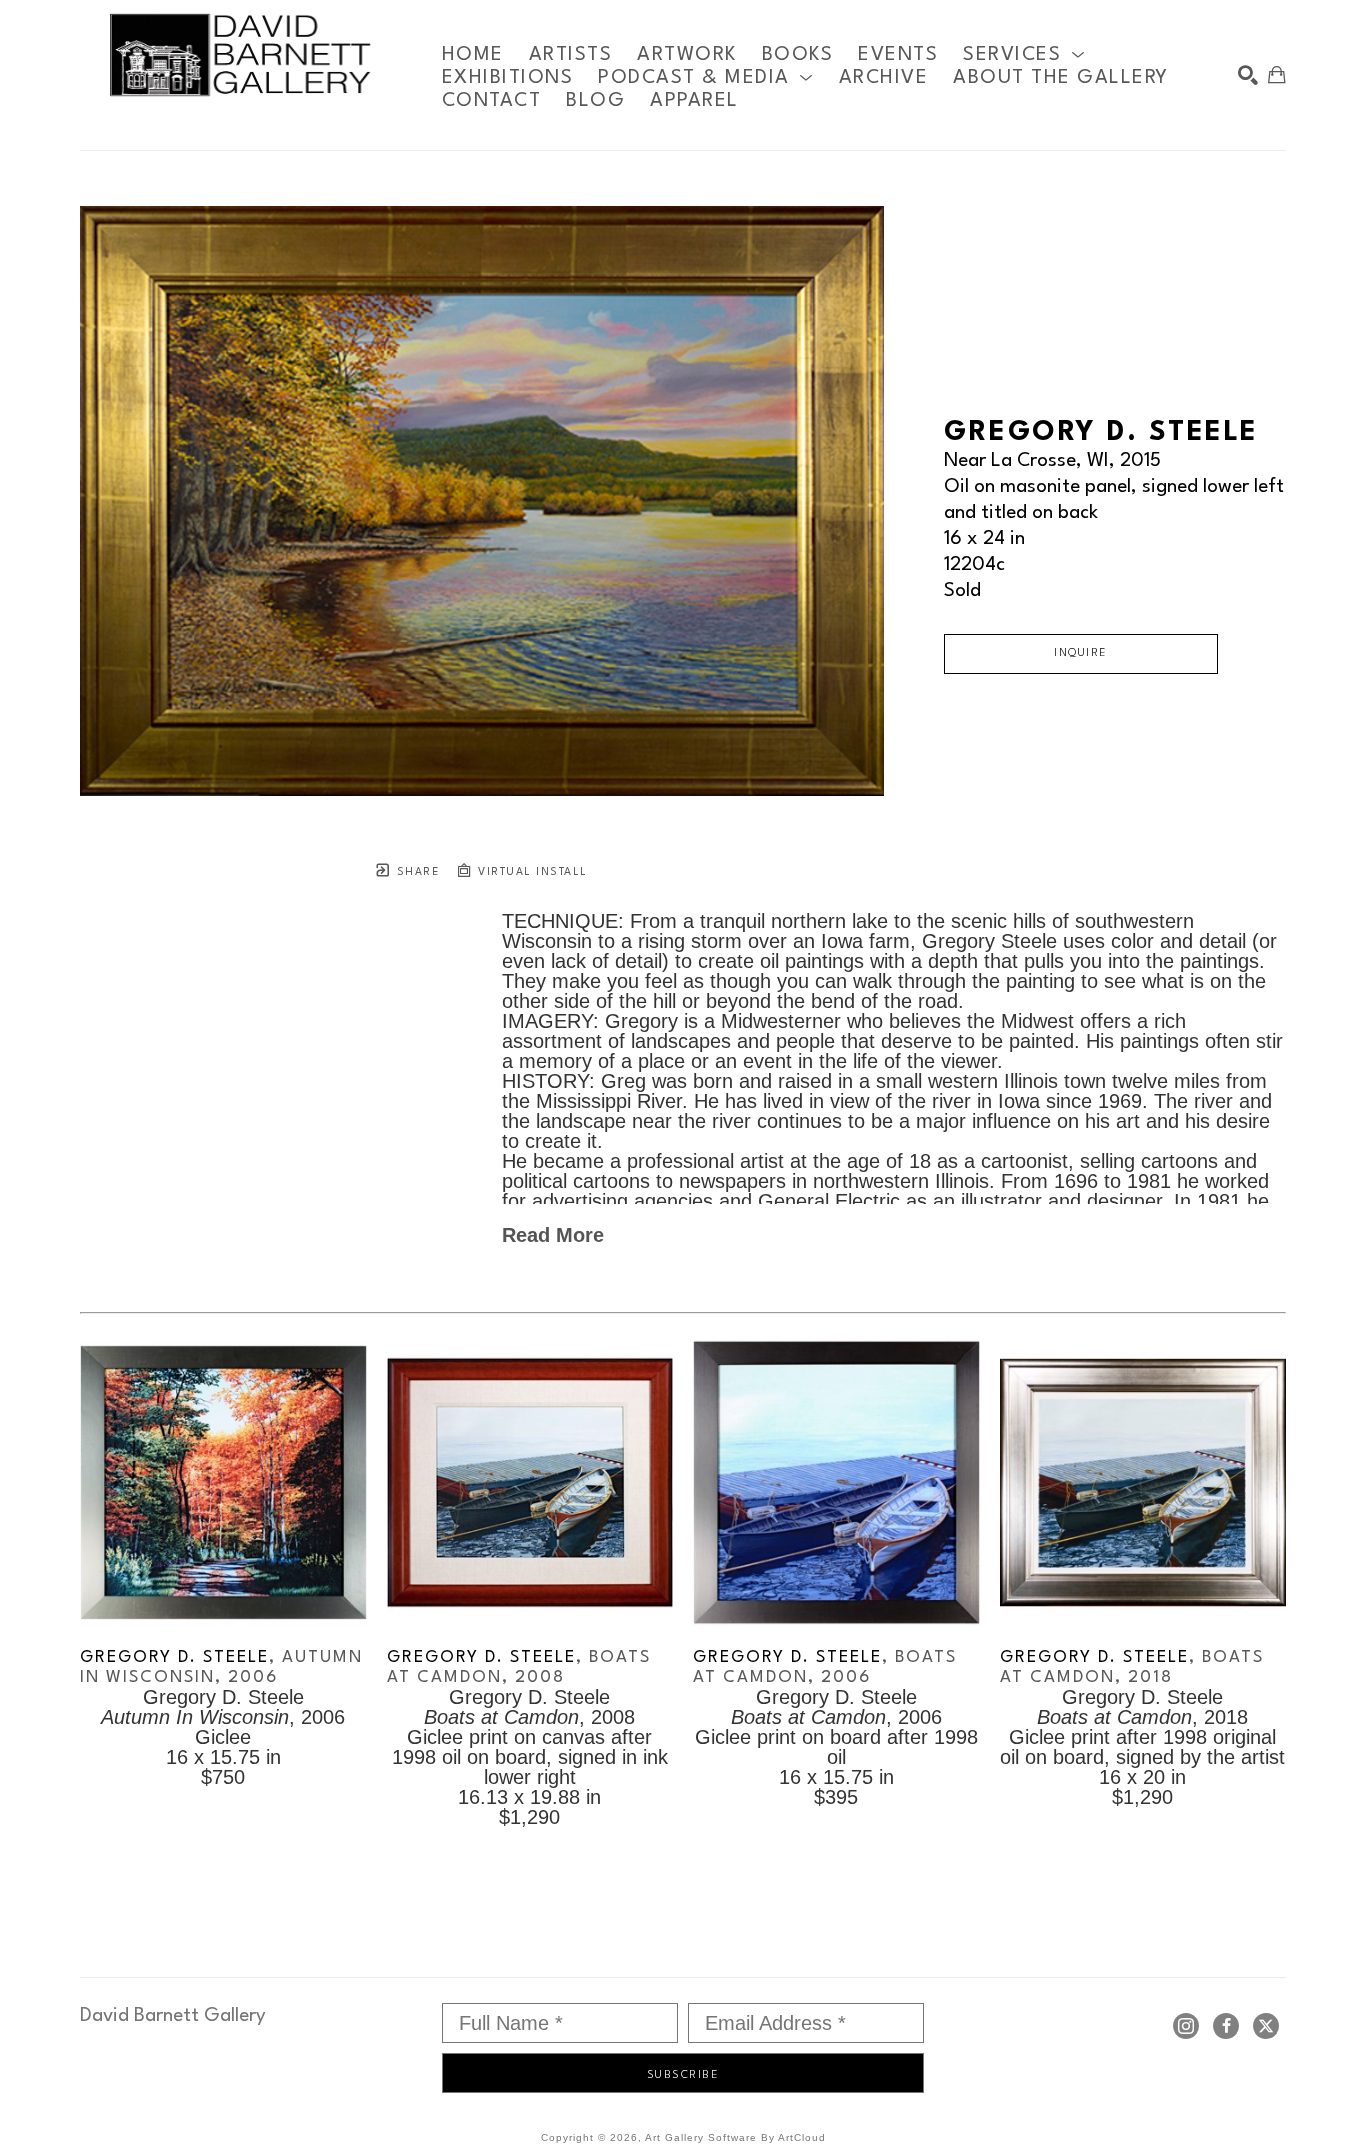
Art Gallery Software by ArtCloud (735, 2137)
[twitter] (1266, 2026)
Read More (553, 1235)
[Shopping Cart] (1277, 75)
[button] (1024, 54)
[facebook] (1226, 2026)
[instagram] (1186, 2026)
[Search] (1248, 75)
